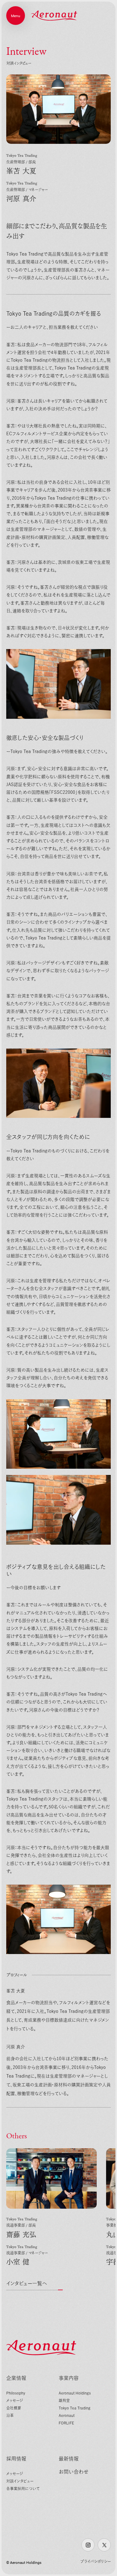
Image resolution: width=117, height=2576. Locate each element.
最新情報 (69, 2459)
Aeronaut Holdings (75, 2393)
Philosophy (16, 2393)
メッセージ (15, 2400)
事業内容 (69, 2378)
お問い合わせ (74, 2472)
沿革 (10, 2415)
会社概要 (14, 2408)
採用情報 (16, 2459)
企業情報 (16, 2378)
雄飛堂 (64, 2400)
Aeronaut (67, 2415)
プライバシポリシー (96, 2561)
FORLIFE (66, 2423)
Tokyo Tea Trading (75, 2408)
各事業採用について (23, 2489)
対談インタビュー (20, 2481)
